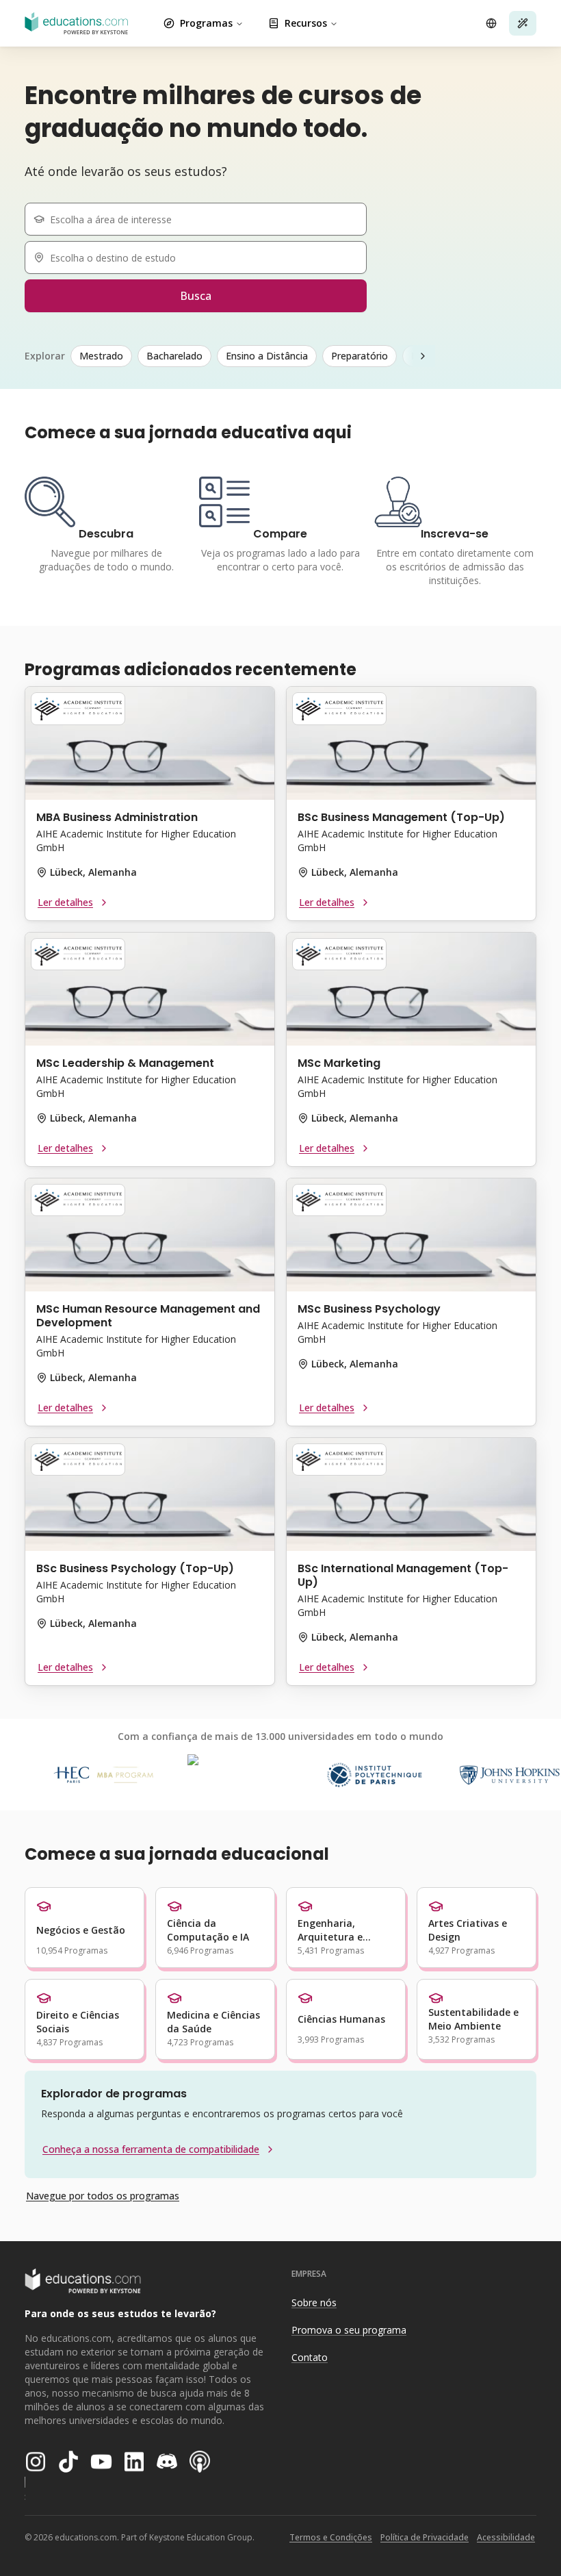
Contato (310, 2357)
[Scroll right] (423, 356)
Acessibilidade (506, 2537)
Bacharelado (174, 356)
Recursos (306, 23)
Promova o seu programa (349, 2330)
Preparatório (360, 356)
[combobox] (201, 219)
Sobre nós (314, 2302)
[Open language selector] (491, 23)
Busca (196, 296)
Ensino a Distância (267, 356)
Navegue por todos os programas (103, 2196)
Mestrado (101, 356)
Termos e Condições (331, 2537)
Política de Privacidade (425, 2537)
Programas (206, 23)
